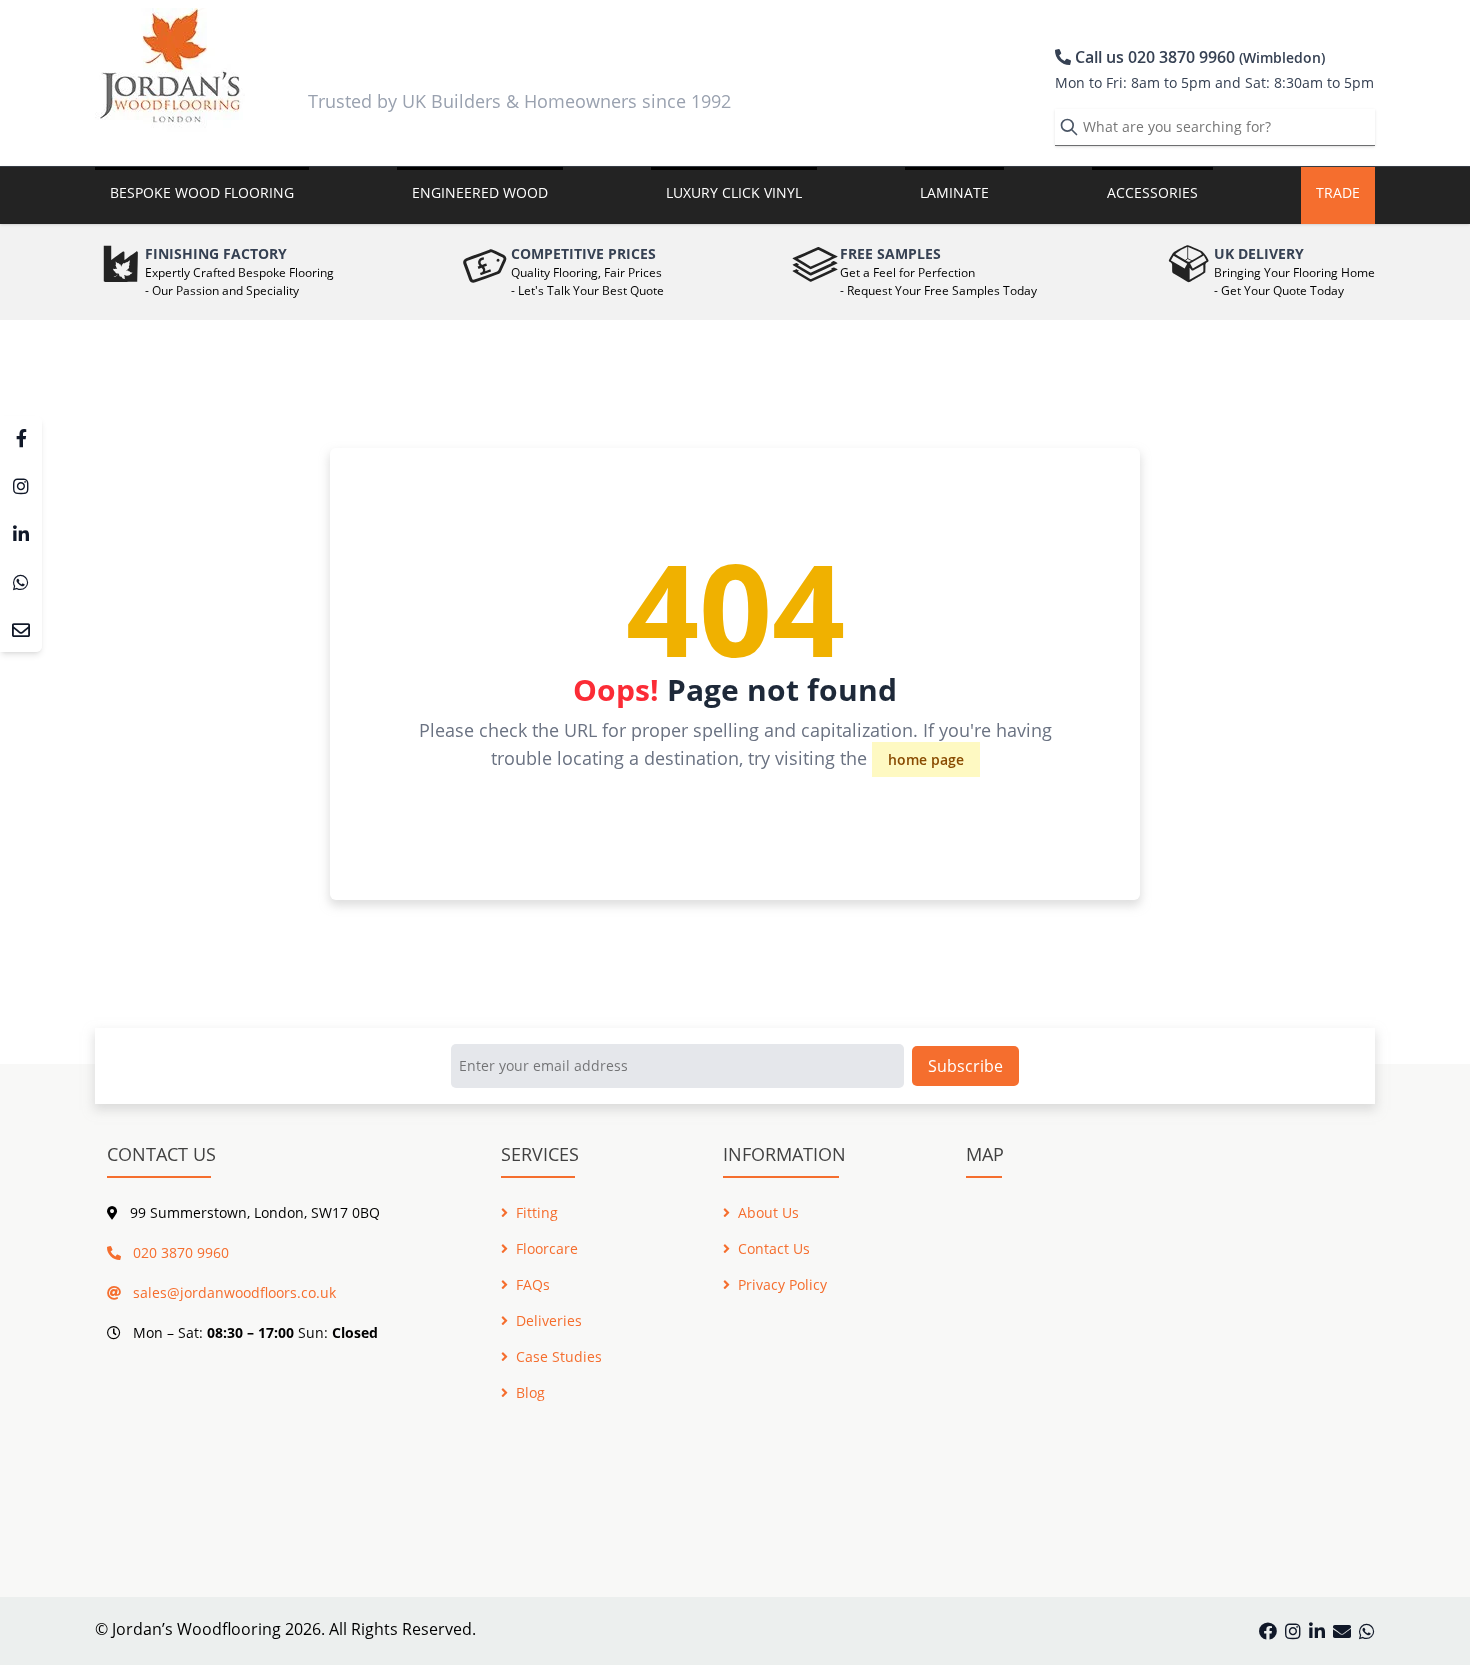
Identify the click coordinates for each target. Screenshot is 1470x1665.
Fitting (537, 1212)
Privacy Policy (782, 1284)
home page (926, 759)
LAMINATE (954, 192)
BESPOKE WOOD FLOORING (202, 192)
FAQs (533, 1284)
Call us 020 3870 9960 (1198, 57)
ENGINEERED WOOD (480, 192)
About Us (768, 1212)
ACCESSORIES (1152, 192)
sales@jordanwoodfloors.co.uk (232, 1292)
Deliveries (549, 1320)
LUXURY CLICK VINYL (734, 192)
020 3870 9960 (179, 1252)
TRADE (1338, 192)
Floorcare (547, 1248)
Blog (530, 1392)
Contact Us (774, 1248)
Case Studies (559, 1356)
